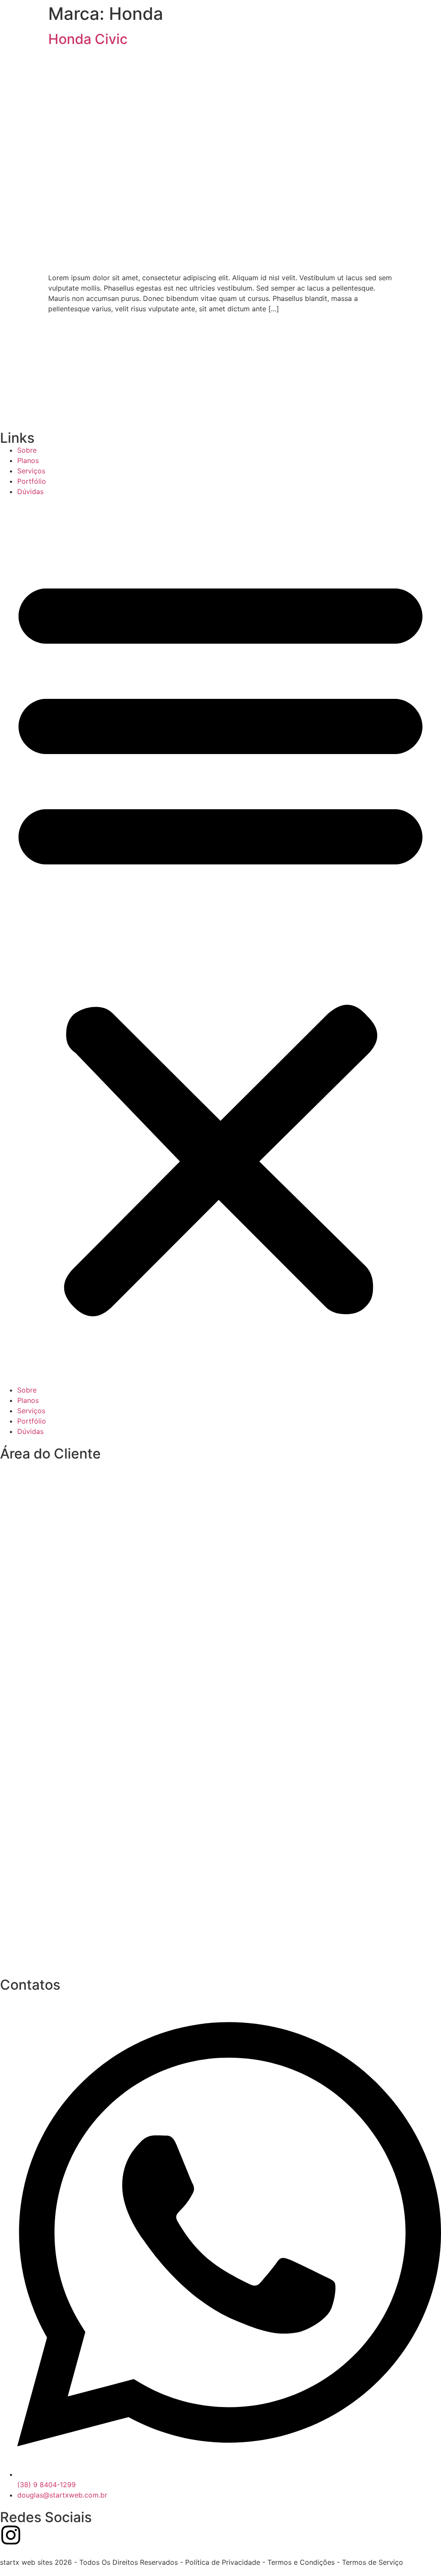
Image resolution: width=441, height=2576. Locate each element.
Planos (28, 460)
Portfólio (32, 481)
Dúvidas (30, 491)
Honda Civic (88, 39)
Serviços (31, 471)
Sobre (27, 450)
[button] (220, 941)
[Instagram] (11, 2535)
